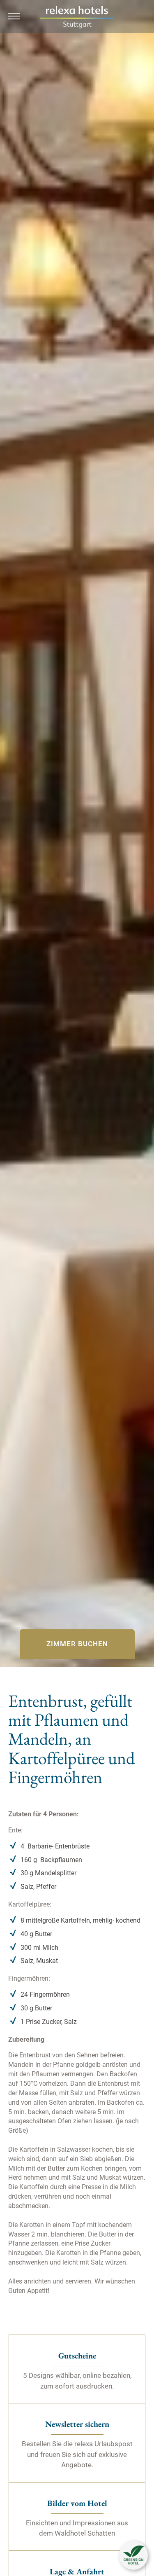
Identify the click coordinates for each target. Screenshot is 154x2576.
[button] (133, 2555)
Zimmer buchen (77, 1644)
